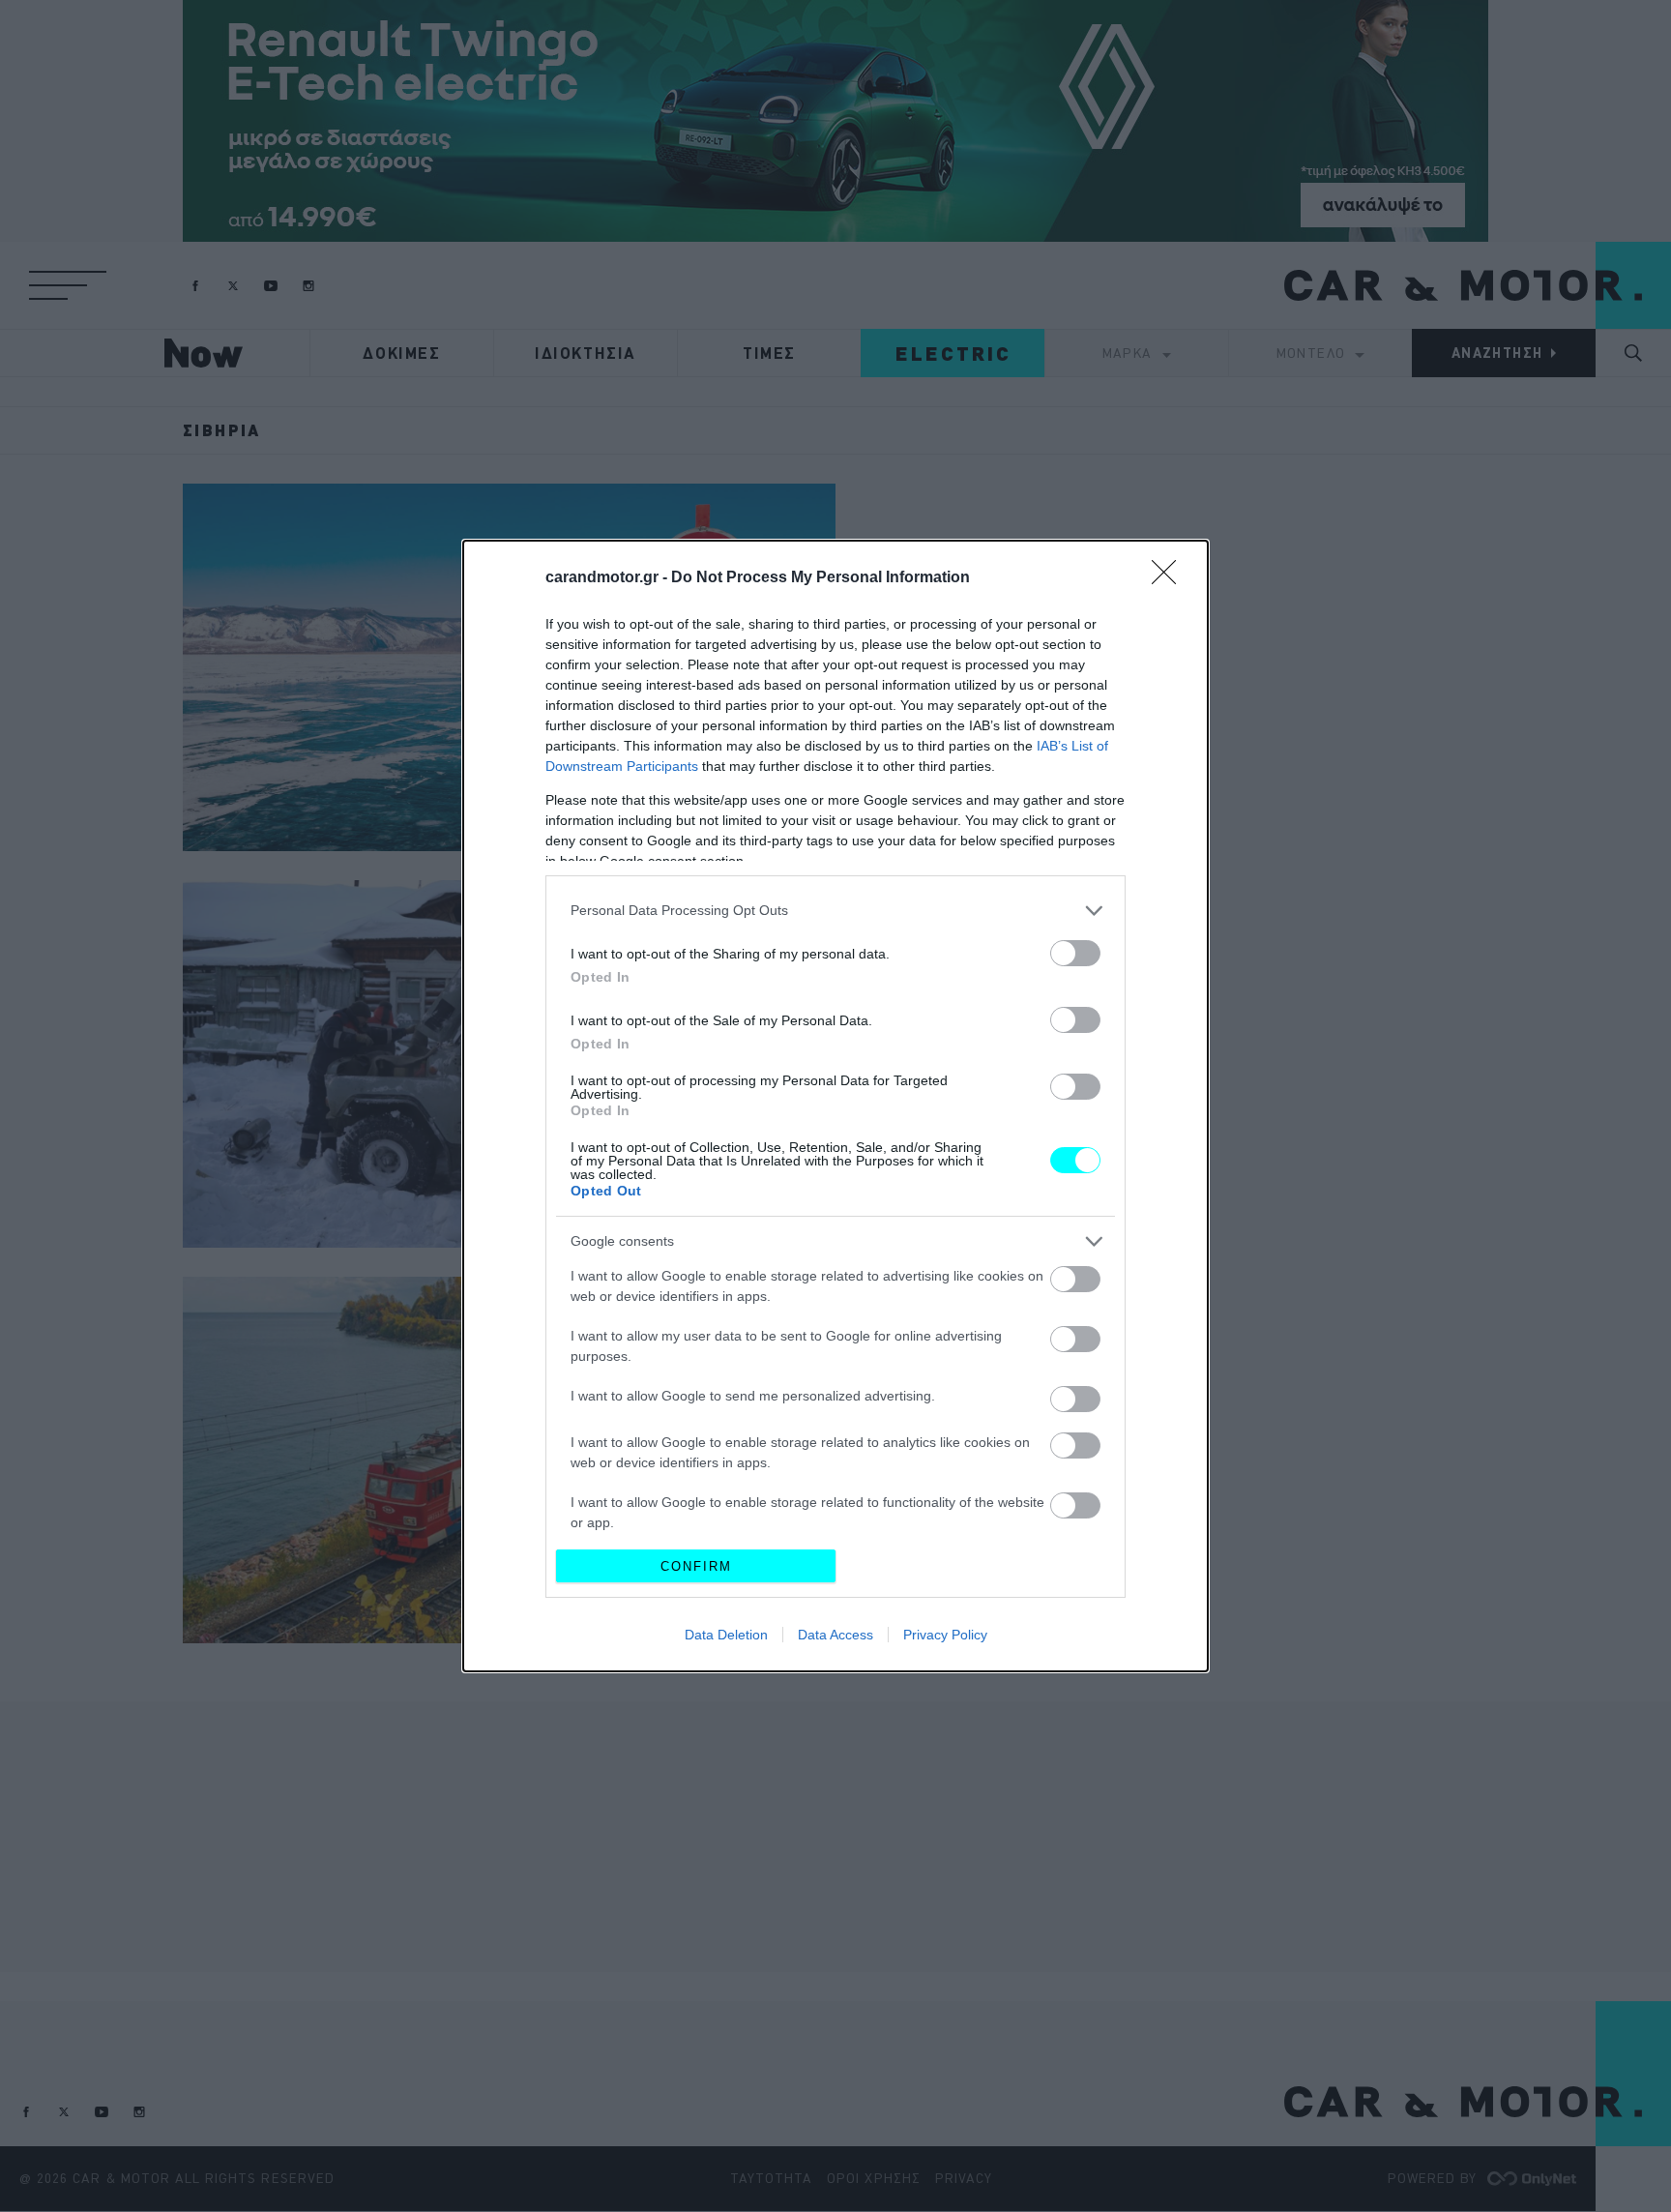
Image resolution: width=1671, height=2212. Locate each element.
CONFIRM (696, 1566)
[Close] (1170, 578)
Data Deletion (726, 1635)
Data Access (835, 1635)
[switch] (1075, 953)
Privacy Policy (945, 1635)
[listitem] (835, 911)
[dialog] (835, 1106)
